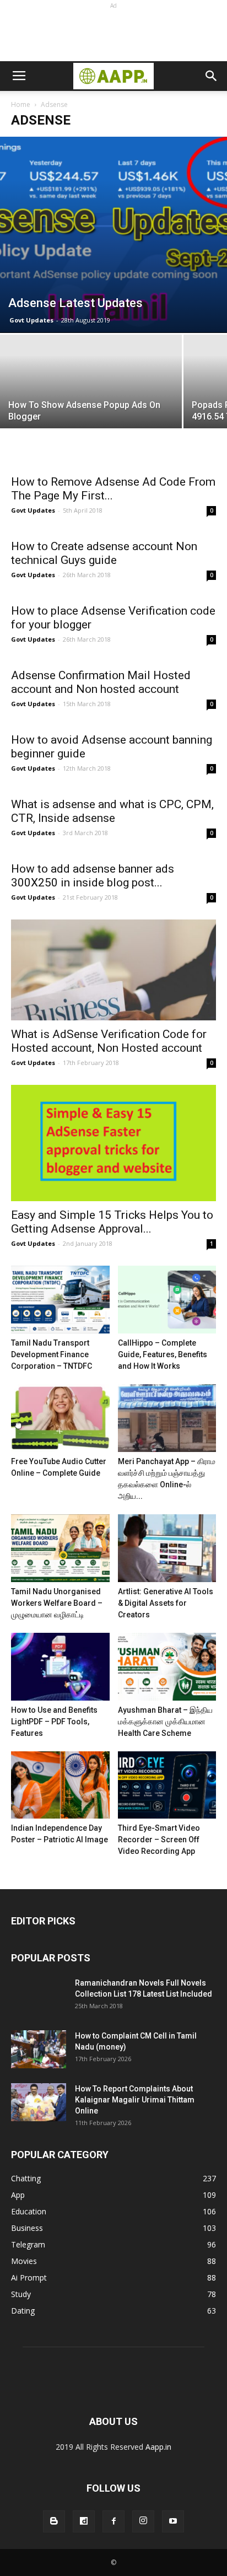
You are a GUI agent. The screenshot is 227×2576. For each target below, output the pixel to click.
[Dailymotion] (84, 2521)
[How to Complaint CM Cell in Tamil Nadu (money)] (39, 2049)
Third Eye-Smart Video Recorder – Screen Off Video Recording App (159, 1840)
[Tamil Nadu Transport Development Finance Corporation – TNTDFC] (60, 1300)
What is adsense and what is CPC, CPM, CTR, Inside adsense (112, 811)
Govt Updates (31, 320)
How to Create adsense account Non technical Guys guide (104, 553)
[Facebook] (113, 2521)
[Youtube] (173, 2521)
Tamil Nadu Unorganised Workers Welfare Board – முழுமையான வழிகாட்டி (57, 1603)
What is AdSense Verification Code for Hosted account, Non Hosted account (109, 1041)
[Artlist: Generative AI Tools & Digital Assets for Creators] (167, 1548)
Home (21, 104)
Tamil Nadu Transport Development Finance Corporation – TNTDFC (52, 1354)
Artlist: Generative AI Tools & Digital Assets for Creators (166, 1603)
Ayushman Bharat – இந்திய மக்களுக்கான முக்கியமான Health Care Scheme (165, 1722)
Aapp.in (158, 2447)
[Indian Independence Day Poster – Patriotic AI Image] (60, 1785)
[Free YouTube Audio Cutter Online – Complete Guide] (60, 1418)
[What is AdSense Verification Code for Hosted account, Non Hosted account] (113, 970)
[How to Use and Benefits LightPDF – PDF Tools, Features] (60, 1667)
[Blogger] (54, 2521)
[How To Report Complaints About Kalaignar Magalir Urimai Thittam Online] (39, 2102)
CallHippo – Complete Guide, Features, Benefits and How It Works (163, 1354)
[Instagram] (143, 2521)
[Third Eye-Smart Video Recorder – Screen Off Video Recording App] (167, 1785)
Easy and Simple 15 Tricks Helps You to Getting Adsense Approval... (112, 1222)
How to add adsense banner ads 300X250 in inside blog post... (93, 876)
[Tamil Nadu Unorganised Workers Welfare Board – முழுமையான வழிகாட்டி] (60, 1548)
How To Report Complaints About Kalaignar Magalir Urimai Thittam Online (135, 2100)
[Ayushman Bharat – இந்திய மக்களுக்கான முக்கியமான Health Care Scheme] (167, 1667)
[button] (212, 76)
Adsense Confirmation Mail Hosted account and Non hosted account (101, 682)
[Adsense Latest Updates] (113, 235)
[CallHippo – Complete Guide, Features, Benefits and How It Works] (167, 1300)
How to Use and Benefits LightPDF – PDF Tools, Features (54, 1722)
